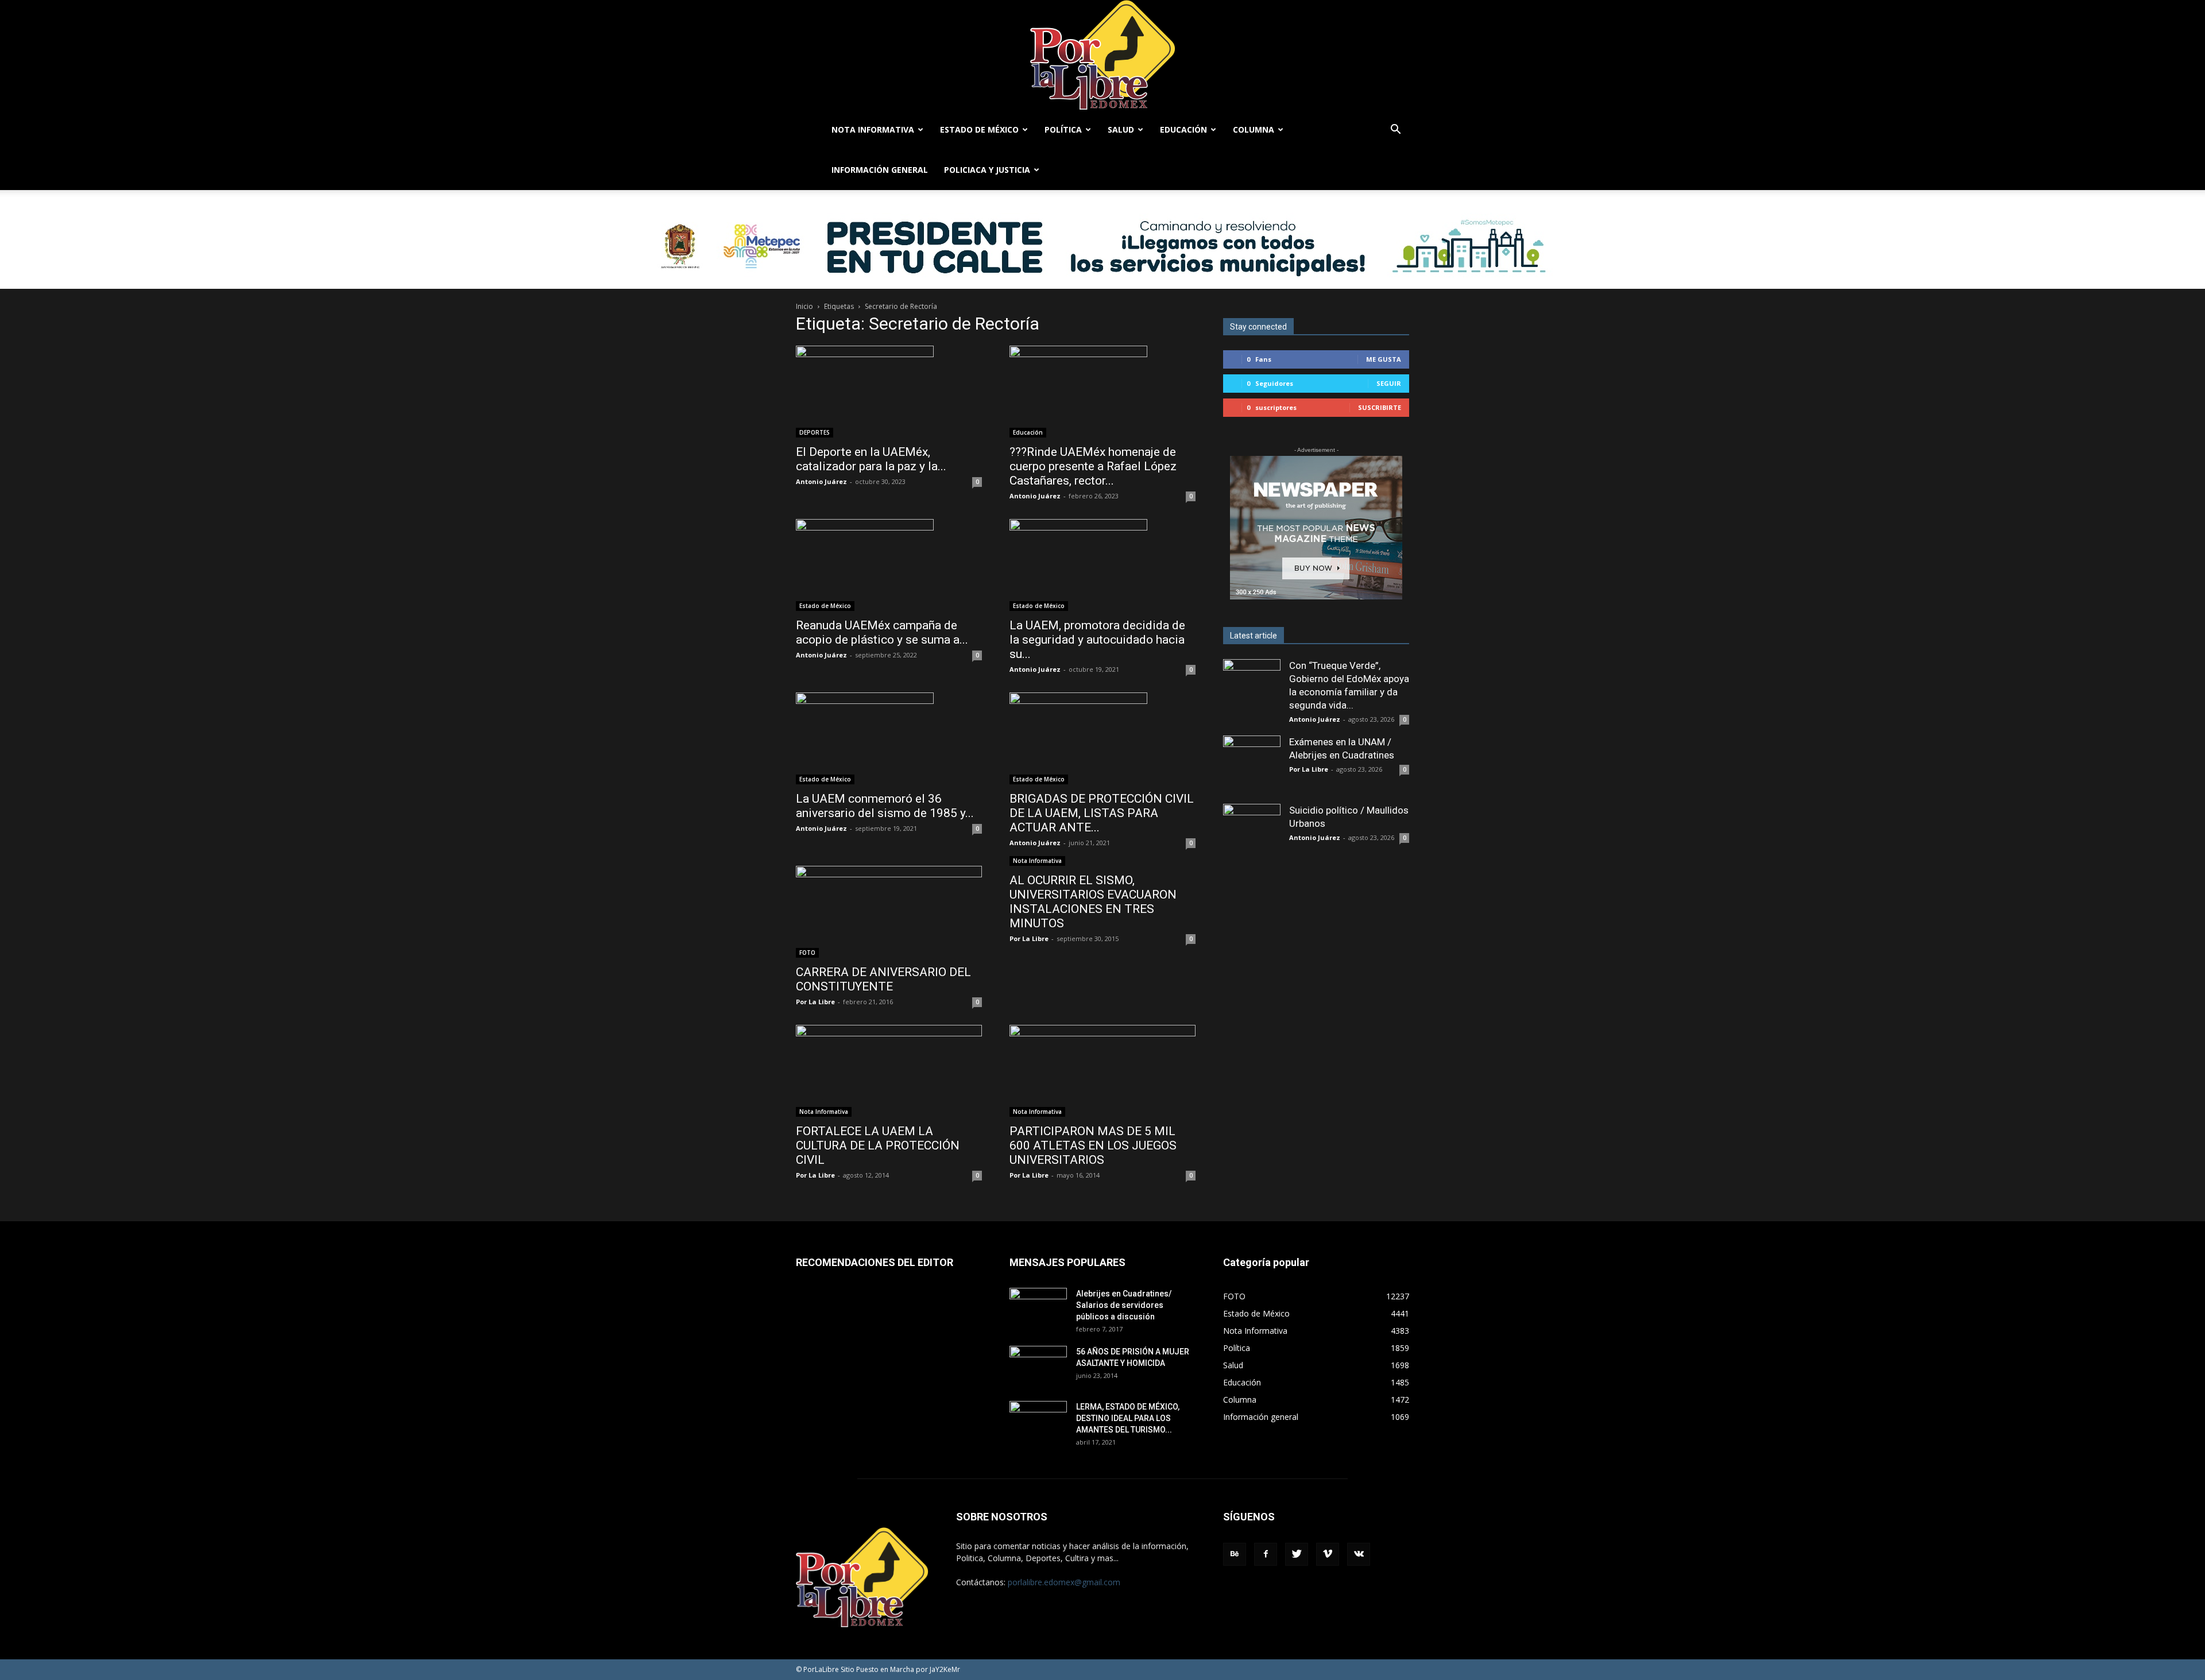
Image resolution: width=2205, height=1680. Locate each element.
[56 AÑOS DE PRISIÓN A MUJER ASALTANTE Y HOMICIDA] (1038, 1366)
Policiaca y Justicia (987, 170)
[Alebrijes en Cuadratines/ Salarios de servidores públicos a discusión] (1038, 1308)
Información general (880, 170)
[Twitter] (1297, 1554)
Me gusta (1384, 359)
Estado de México (979, 129)
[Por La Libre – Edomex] (1102, 55)
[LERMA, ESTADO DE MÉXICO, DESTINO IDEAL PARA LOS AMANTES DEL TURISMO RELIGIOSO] (1038, 1420)
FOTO (807, 953)
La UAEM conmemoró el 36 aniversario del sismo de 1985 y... (885, 806)
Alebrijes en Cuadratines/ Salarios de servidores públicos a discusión (1124, 1305)
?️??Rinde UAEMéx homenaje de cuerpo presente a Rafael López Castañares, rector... (1093, 466)
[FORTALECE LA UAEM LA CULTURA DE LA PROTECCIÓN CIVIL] (889, 1071)
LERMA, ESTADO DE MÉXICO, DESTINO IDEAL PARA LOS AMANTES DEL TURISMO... (1128, 1418)
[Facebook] (1266, 1554)
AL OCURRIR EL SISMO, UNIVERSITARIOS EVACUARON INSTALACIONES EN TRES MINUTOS (1093, 902)
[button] (1395, 131)
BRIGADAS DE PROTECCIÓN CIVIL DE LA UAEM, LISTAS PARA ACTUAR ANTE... (1102, 813)
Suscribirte (1380, 407)
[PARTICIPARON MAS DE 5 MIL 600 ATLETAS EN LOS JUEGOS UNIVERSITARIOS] (1102, 1071)
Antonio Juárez (821, 481)
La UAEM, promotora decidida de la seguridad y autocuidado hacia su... (1097, 640)
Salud (1121, 129)
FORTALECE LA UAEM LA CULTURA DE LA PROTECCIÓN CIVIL (878, 1145)
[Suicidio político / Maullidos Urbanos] (1252, 833)
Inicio (804, 306)
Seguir (1389, 383)
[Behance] (1235, 1554)
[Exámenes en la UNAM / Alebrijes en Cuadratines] (1252, 764)
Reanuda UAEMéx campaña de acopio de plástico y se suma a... (882, 632)
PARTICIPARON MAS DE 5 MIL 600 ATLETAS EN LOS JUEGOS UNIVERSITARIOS (1093, 1145)
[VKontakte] (1359, 1554)
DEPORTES (815, 432)
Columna (1254, 129)
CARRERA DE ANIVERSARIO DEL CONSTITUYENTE (883, 979)
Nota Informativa (873, 129)
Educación (1183, 129)
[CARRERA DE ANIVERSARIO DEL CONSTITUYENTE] (889, 912)
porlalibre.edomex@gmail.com (1064, 1582)
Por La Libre (815, 1002)
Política (1063, 129)
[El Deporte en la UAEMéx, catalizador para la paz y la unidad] (889, 392)
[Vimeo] (1328, 1554)
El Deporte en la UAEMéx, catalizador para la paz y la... (871, 459)
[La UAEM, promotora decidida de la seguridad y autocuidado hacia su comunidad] (1102, 565)
